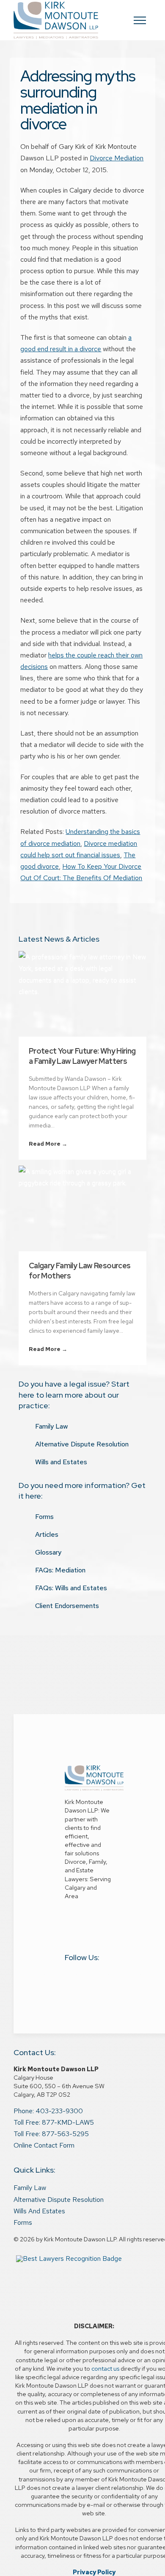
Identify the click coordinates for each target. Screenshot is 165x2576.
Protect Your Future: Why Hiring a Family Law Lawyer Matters (82, 1056)
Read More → (48, 1144)
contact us (105, 2368)
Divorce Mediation (117, 158)
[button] (140, 20)
